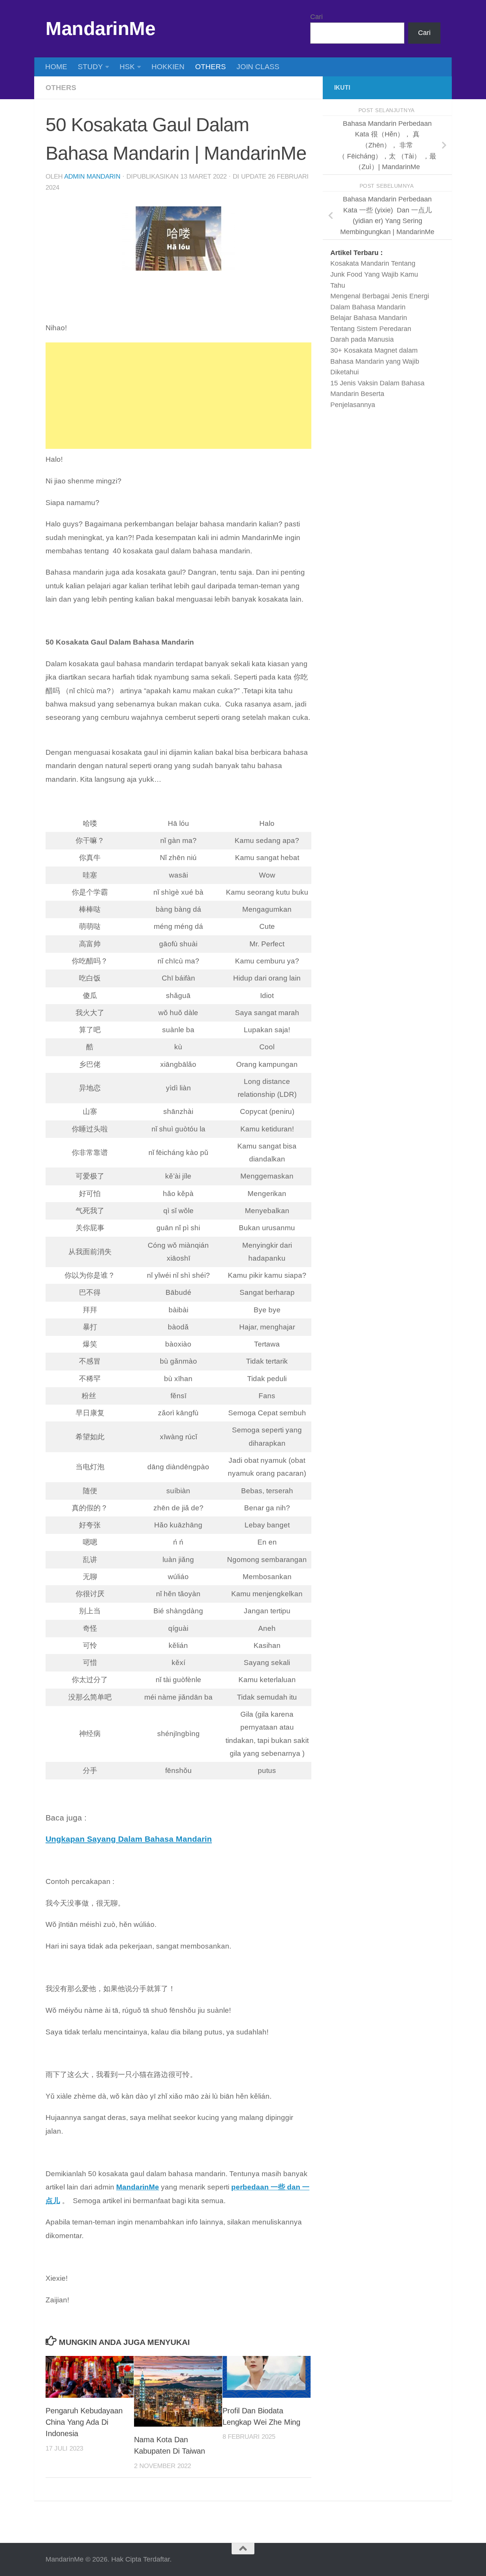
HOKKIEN (168, 67)
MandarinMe (100, 29)
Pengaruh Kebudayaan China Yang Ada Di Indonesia (84, 2422)
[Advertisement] (178, 396)
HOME (56, 67)
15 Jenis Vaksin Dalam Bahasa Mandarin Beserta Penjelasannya (377, 394)
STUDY (90, 67)
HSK (127, 67)
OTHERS (211, 67)
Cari (316, 17)
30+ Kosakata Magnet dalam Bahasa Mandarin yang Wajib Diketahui (375, 361)
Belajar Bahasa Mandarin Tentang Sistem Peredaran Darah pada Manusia (371, 329)
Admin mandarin (92, 177)
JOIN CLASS (258, 67)
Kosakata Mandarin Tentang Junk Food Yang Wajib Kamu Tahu (374, 274)
